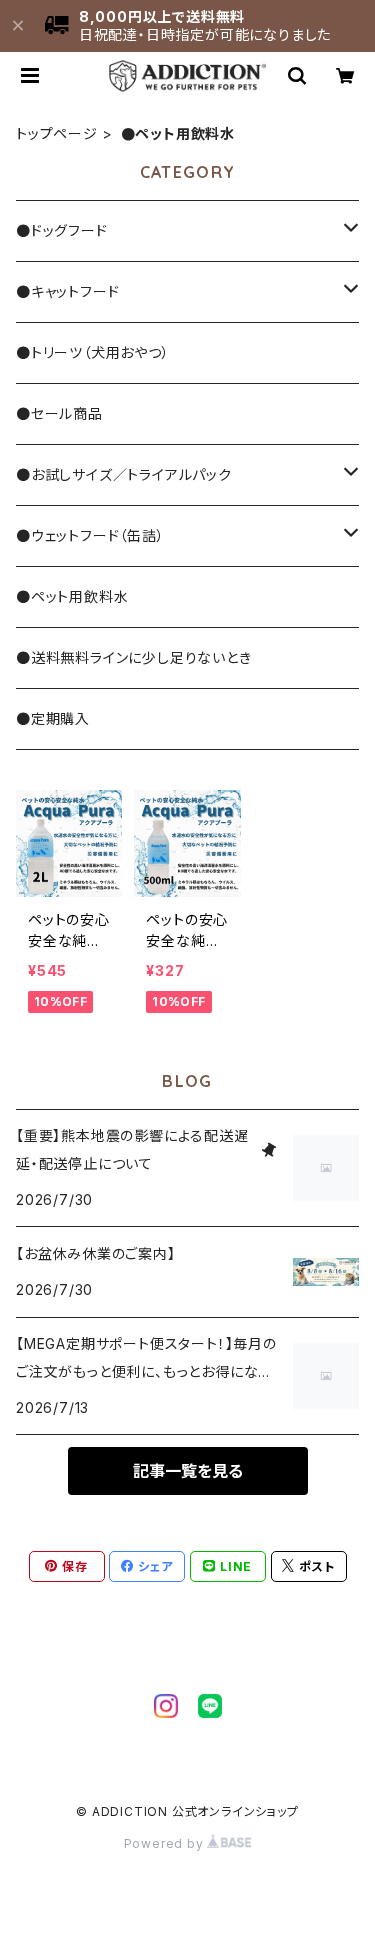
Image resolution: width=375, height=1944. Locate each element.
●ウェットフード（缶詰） (90, 535)
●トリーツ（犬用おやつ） (93, 352)
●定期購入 (53, 718)
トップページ (57, 133)
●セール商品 (59, 413)
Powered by (166, 1843)
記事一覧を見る (188, 1471)
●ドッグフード (62, 230)
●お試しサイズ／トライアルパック (124, 474)
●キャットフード (67, 291)
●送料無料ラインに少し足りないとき (134, 657)
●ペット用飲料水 (72, 596)
